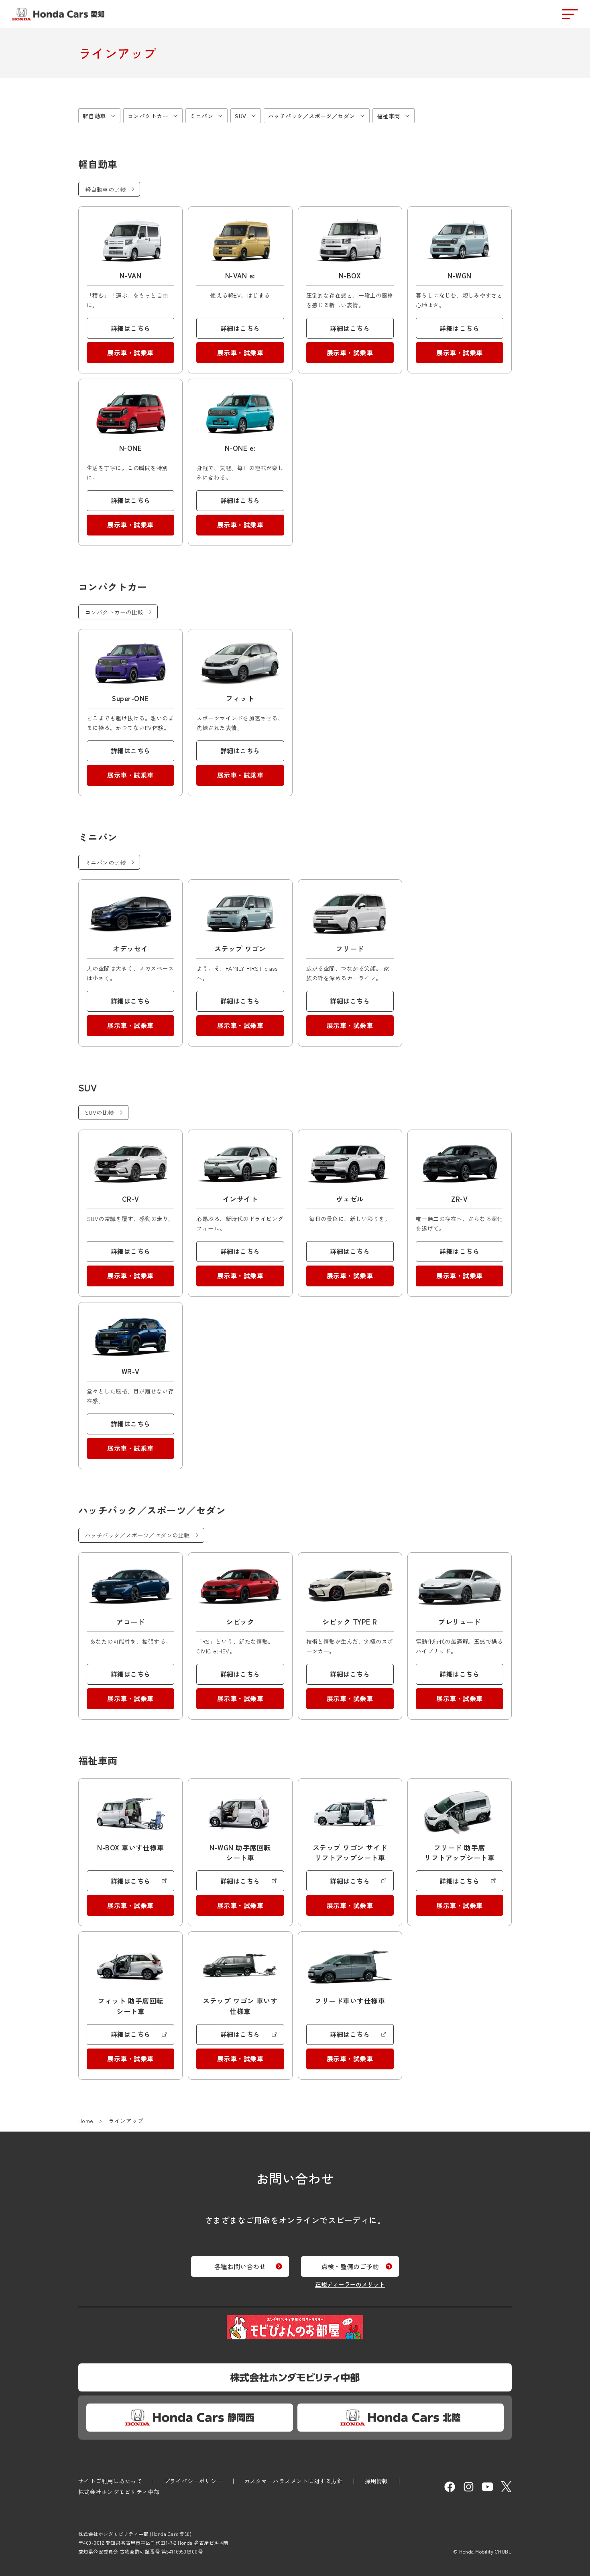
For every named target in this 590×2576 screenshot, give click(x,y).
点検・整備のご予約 (350, 2266)
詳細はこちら (131, 328)
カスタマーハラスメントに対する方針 (293, 2481)
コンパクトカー (148, 116)
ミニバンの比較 (105, 862)
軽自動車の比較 (105, 189)
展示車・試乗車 (130, 353)
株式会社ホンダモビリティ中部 (119, 2492)
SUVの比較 (100, 1112)
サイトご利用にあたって (110, 2481)
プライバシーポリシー (193, 2481)
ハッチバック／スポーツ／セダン (312, 116)
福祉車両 (389, 116)
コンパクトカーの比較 (114, 612)
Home (86, 2121)
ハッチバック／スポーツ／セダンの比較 (137, 1535)
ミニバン (201, 116)
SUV (240, 116)
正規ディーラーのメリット (350, 2284)
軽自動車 (94, 116)
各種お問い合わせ (240, 2266)
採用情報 (376, 2481)
